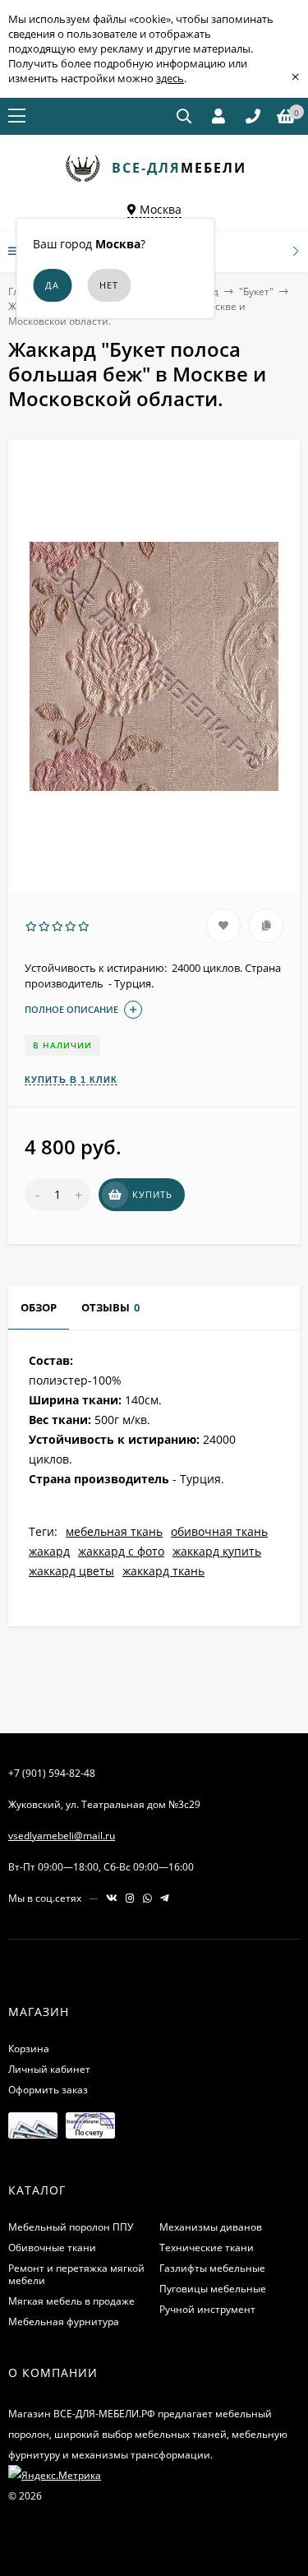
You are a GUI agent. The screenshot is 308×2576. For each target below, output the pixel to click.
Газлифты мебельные (212, 2268)
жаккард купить (217, 1551)
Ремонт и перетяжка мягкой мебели (76, 2274)
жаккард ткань (163, 1571)
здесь (170, 78)
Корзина (29, 2049)
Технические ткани (207, 2248)
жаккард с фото (121, 1551)
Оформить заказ (48, 2090)
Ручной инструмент (207, 2309)
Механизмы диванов (211, 2227)
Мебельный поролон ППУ (71, 2227)
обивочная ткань (219, 1531)
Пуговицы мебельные (213, 2289)
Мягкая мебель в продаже (71, 2301)
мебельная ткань (114, 1531)
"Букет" (256, 291)
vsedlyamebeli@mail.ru (62, 1836)
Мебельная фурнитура (64, 2322)
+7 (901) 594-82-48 (52, 1773)
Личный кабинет (49, 2069)
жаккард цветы (71, 1571)
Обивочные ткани (52, 2248)
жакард (49, 1551)
